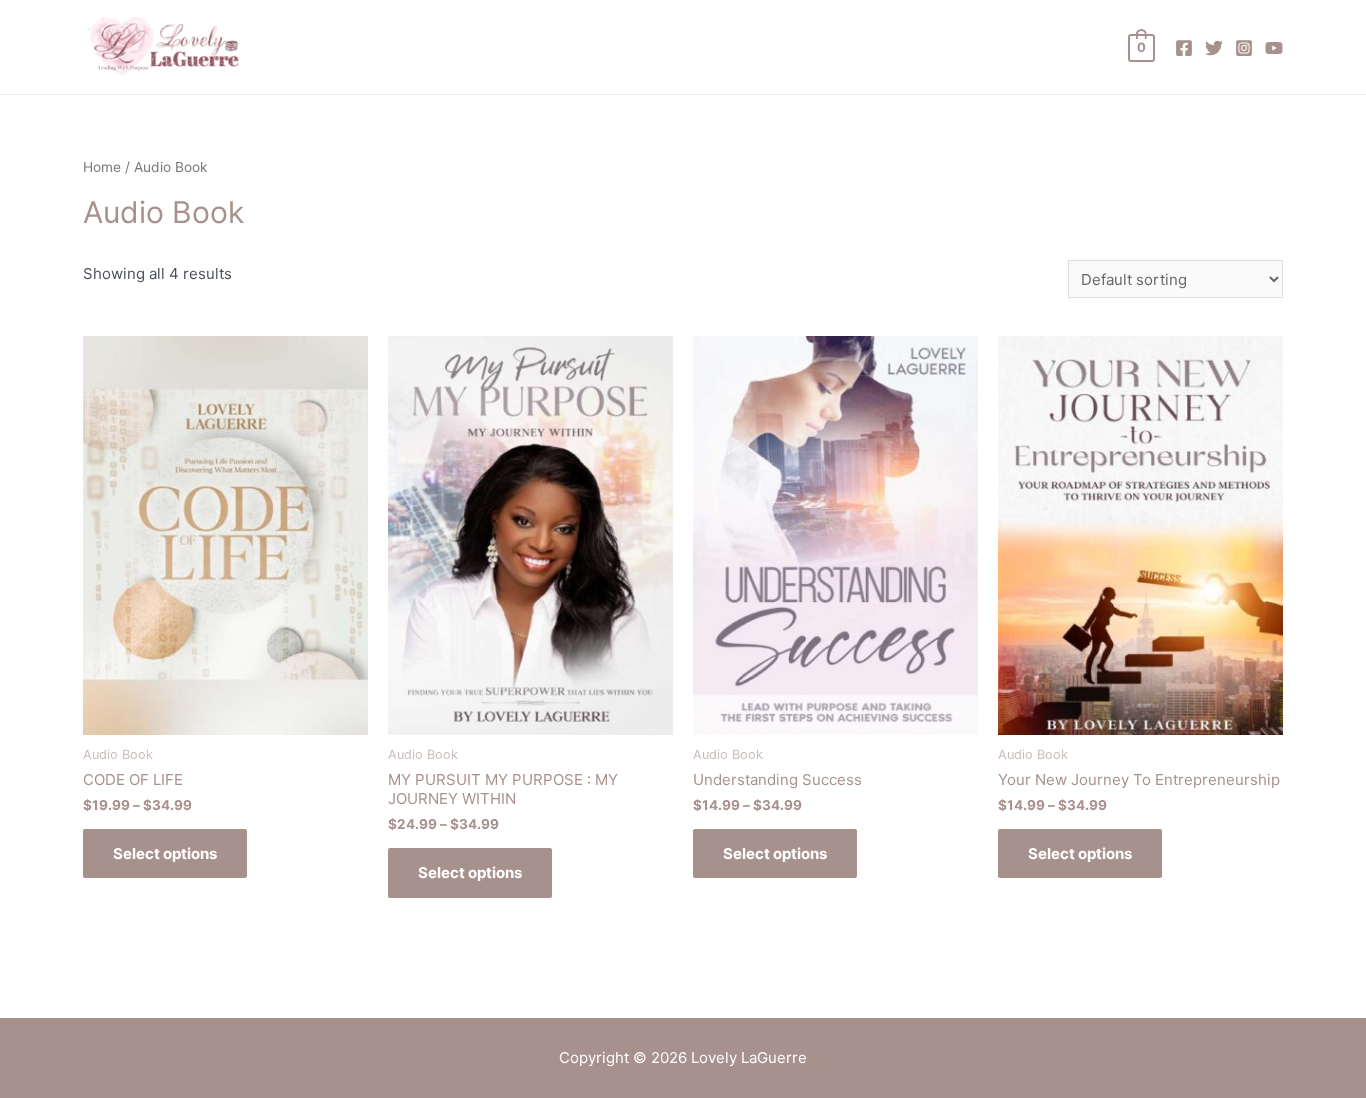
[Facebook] (1184, 48)
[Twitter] (1214, 48)
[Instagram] (1244, 48)
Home (102, 167)
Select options (165, 853)
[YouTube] (1274, 48)
